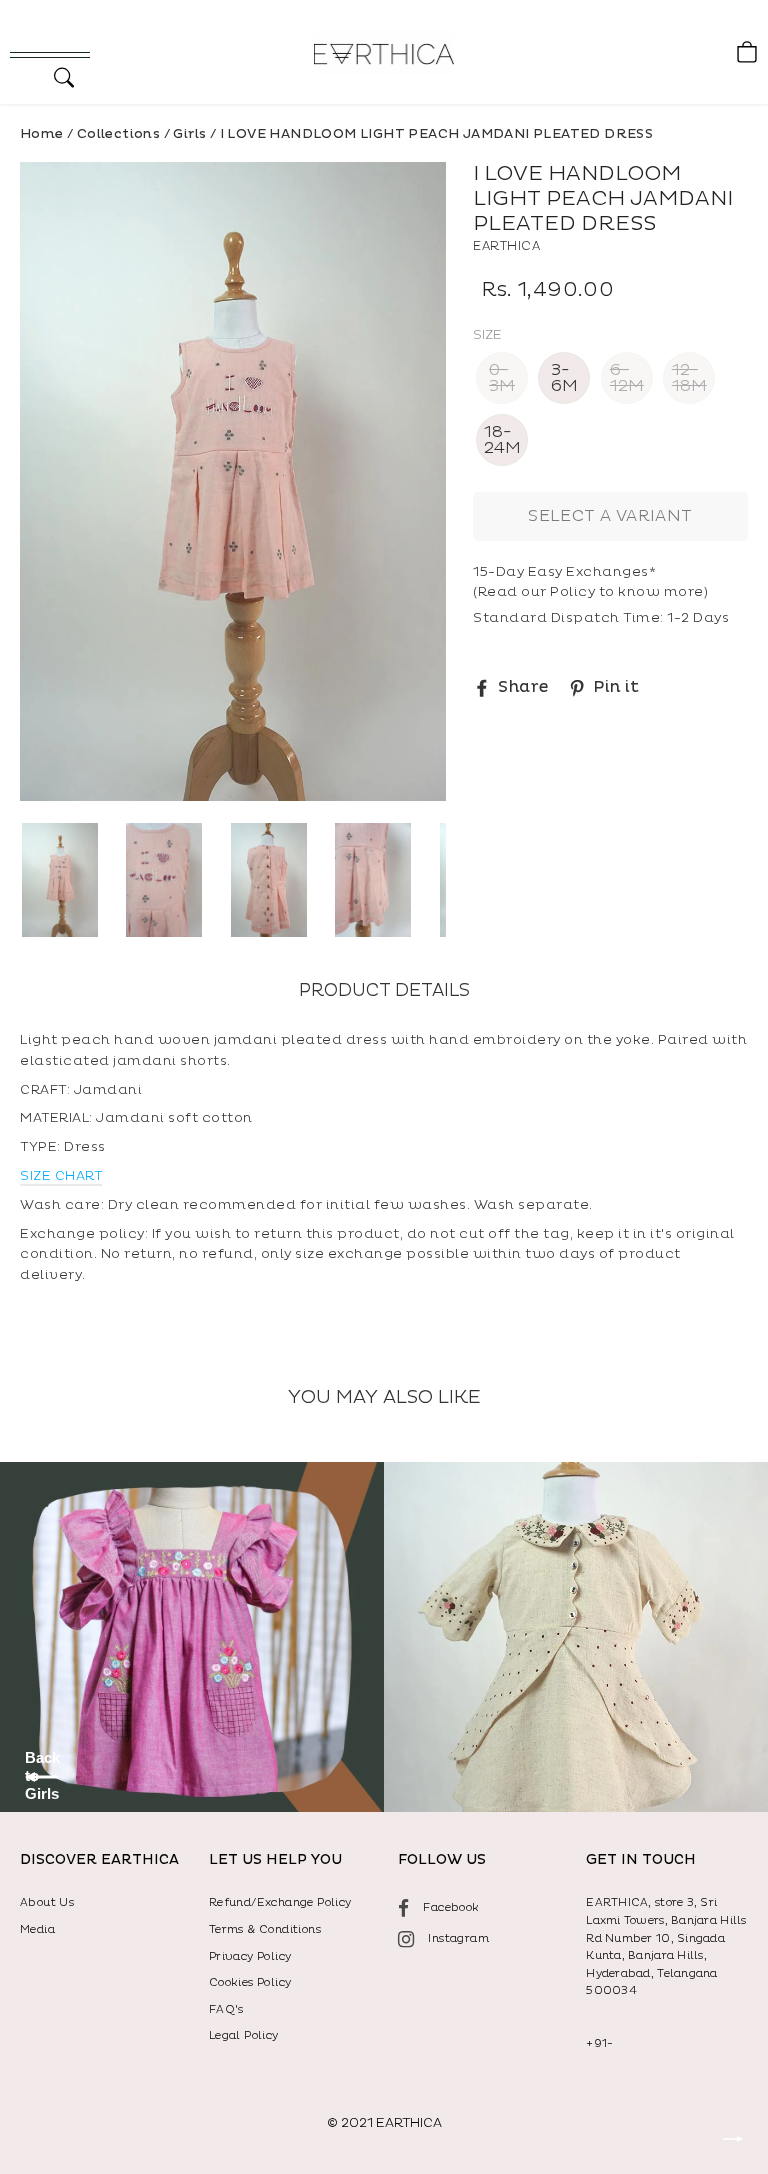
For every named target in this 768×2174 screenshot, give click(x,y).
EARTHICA (506, 246)
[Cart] (742, 52)
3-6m (564, 378)
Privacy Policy (250, 1956)
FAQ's (226, 2009)
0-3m (502, 378)
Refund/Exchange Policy (280, 1902)
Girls (189, 134)
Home (42, 134)
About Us (47, 1902)
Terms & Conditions (265, 1929)
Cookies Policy (250, 1982)
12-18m (689, 378)
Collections (118, 134)
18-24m (502, 440)
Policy (572, 592)
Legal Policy (244, 2035)
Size (487, 335)
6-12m (627, 378)
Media (37, 1929)
